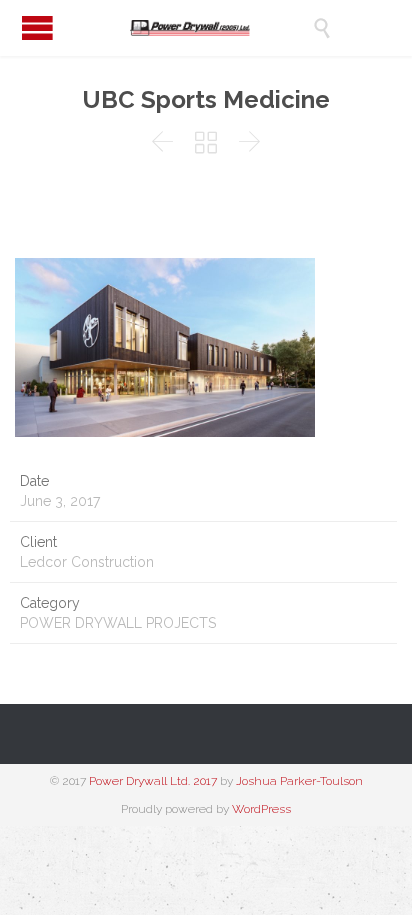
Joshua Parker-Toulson (299, 781)
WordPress (261, 809)
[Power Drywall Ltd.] (221, 28)
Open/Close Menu (37, 27)
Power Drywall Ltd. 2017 (153, 781)
